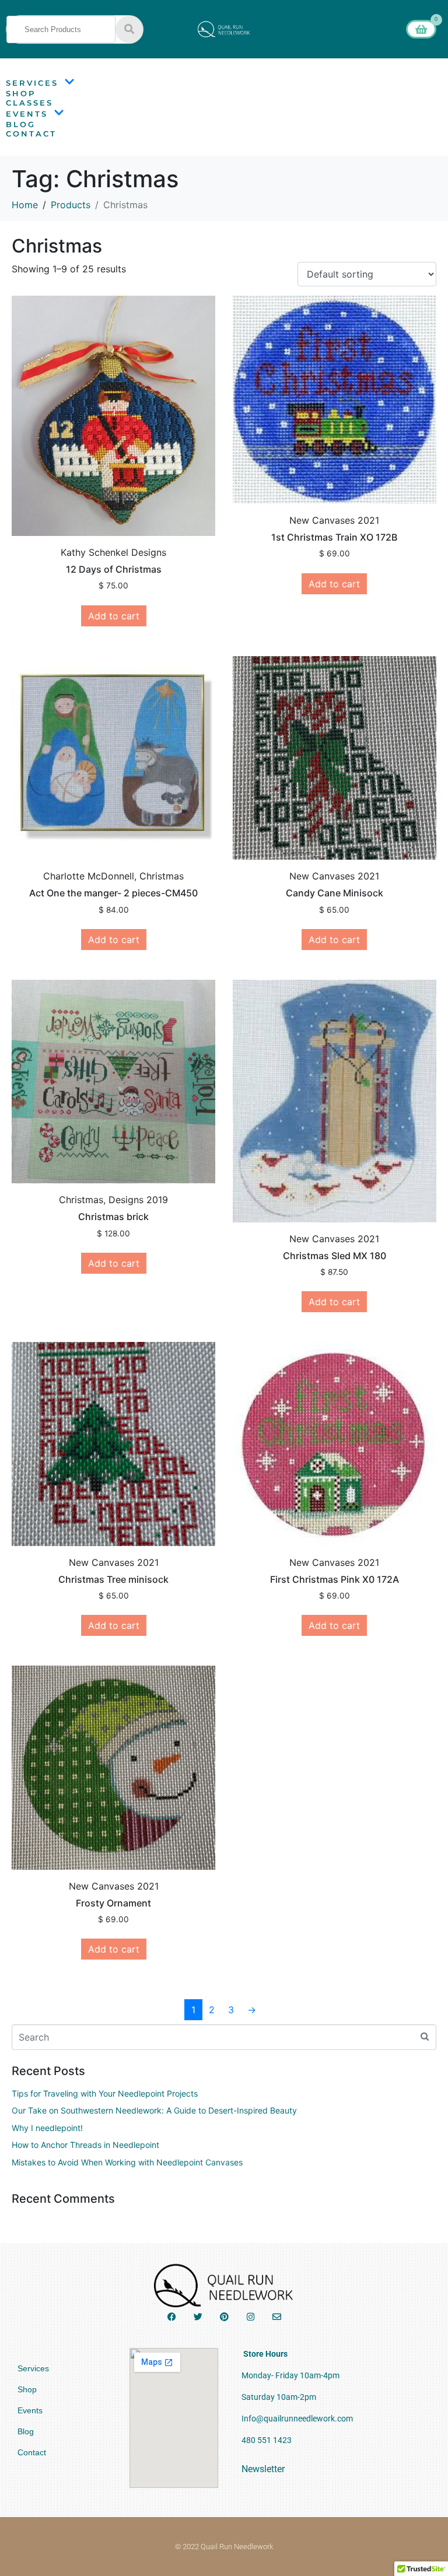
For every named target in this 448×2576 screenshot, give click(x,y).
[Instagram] (251, 2317)
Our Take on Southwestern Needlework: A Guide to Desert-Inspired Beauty (154, 2110)
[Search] (129, 29)
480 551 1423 (267, 2440)
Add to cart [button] (114, 616)
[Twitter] (198, 2317)
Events (27, 114)
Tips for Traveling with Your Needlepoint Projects (105, 2093)
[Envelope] (277, 2317)
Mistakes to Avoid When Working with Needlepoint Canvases (127, 2162)
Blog (21, 124)
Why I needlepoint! (47, 2128)
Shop (21, 93)
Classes (29, 103)
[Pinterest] (224, 2317)
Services (32, 83)
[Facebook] (172, 2317)
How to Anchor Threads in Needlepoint (85, 2145)
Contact (31, 134)
